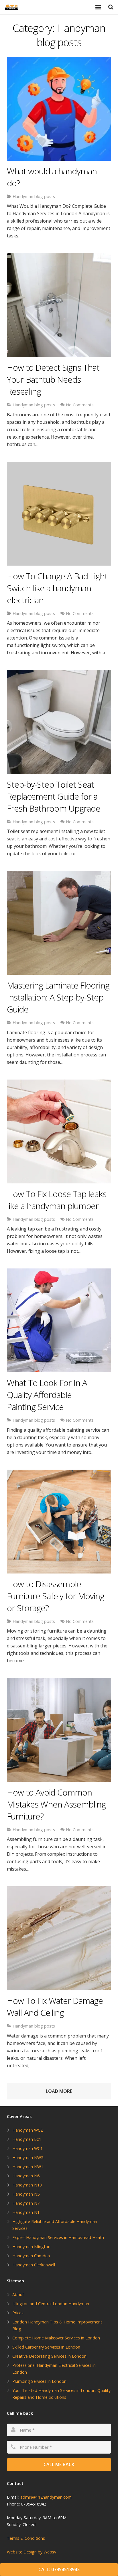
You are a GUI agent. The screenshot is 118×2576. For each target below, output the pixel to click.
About (18, 2294)
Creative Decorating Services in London (49, 2356)
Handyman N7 (26, 2203)
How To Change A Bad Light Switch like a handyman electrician (57, 588)
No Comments (80, 405)
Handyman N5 (26, 2194)
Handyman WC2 (27, 2130)
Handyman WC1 (27, 2148)
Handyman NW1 (28, 2167)
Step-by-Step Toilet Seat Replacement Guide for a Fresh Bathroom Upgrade (54, 796)
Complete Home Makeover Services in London (56, 2338)
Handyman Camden (31, 2256)
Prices (18, 2313)
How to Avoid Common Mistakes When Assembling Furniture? (56, 1804)
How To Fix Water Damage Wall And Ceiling (55, 2007)
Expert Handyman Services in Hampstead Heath (58, 2237)
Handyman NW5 (28, 2158)
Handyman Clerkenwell (34, 2265)
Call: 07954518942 (59, 2569)
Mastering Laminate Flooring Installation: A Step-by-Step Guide (58, 997)
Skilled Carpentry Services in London (46, 2347)
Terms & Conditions (26, 2538)
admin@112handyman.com (46, 2497)
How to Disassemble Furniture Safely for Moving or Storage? (56, 1596)
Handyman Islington (31, 2247)
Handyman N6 (26, 2176)
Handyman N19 (27, 2185)
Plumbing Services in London (39, 2381)
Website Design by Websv (32, 2552)
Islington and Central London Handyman (51, 2304)
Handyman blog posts (34, 196)
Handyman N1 (26, 2212)
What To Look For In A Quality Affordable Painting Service (47, 1395)
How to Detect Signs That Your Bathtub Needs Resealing (53, 379)
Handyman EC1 (27, 2139)
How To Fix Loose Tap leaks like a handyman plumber (57, 1200)
